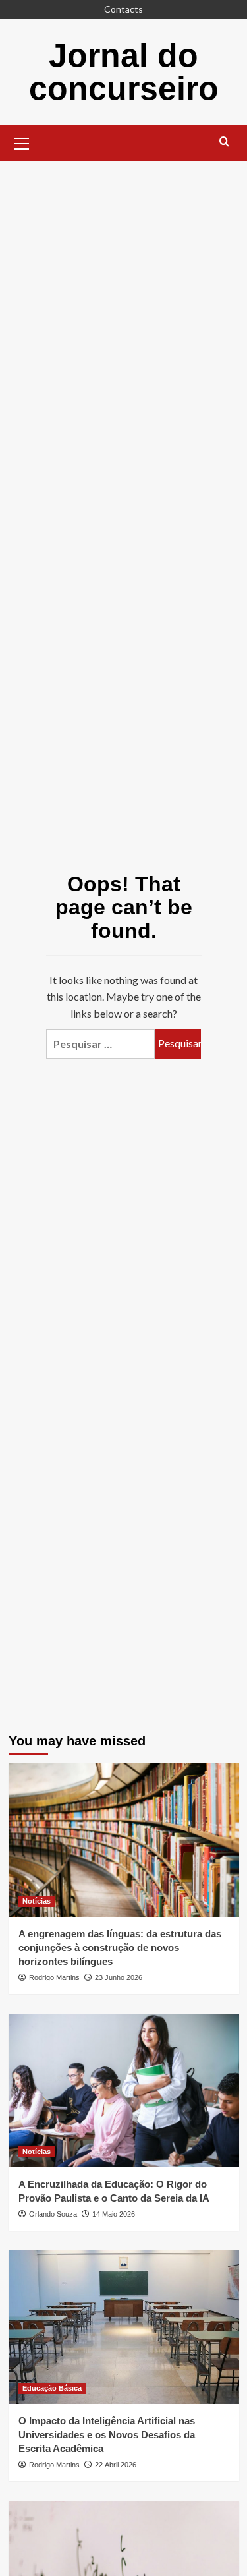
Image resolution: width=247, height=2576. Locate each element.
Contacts (123, 9)
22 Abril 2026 (116, 2465)
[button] (22, 142)
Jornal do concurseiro (124, 72)
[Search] (224, 142)
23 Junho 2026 (119, 1977)
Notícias (37, 1901)
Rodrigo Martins (54, 1977)
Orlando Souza (53, 2214)
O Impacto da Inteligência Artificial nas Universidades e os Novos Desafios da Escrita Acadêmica (107, 2435)
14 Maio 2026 (114, 2214)
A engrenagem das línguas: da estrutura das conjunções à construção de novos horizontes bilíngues (120, 1947)
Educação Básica (52, 2388)
